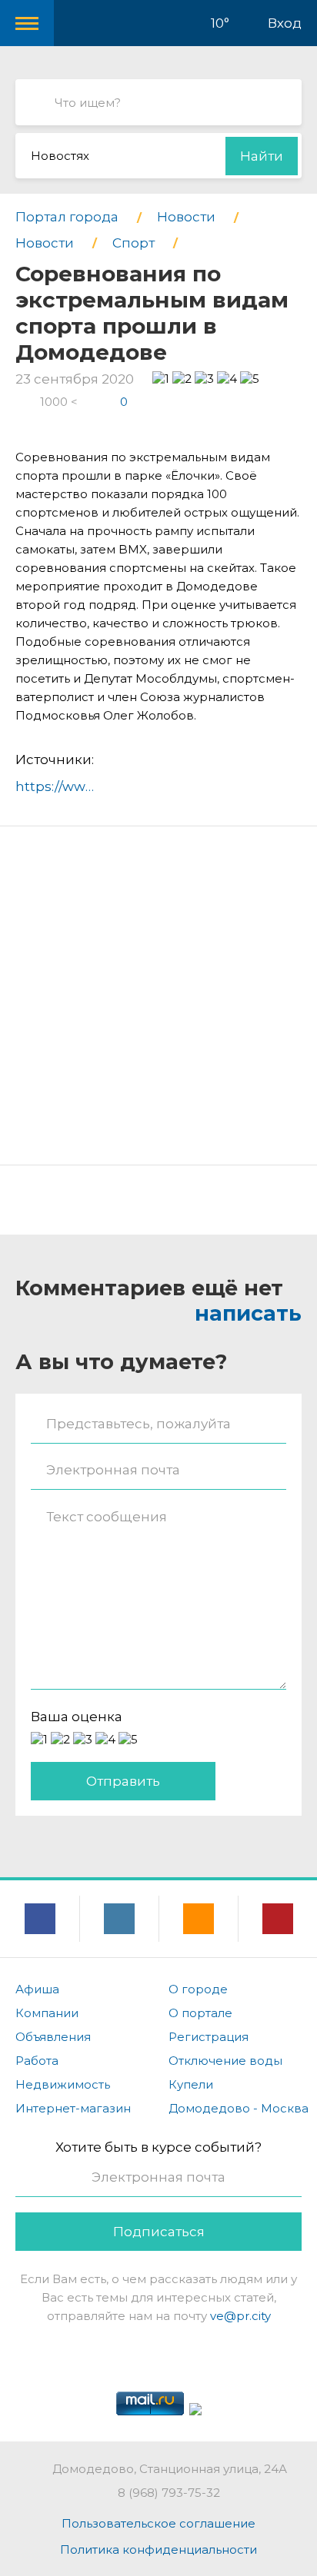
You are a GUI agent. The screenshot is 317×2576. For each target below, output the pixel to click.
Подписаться (159, 2232)
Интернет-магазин (73, 2108)
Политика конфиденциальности (158, 2549)
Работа (37, 2061)
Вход (285, 23)
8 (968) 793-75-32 (169, 2493)
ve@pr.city (240, 2316)
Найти (262, 156)
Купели (191, 2084)
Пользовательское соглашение (158, 2523)
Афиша (37, 1989)
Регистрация (209, 2037)
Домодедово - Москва (239, 2108)
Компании (47, 2013)
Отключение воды (225, 2061)
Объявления (53, 2037)
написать (248, 1313)
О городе (198, 1989)
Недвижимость (63, 2084)
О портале (200, 2013)
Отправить (123, 1781)
